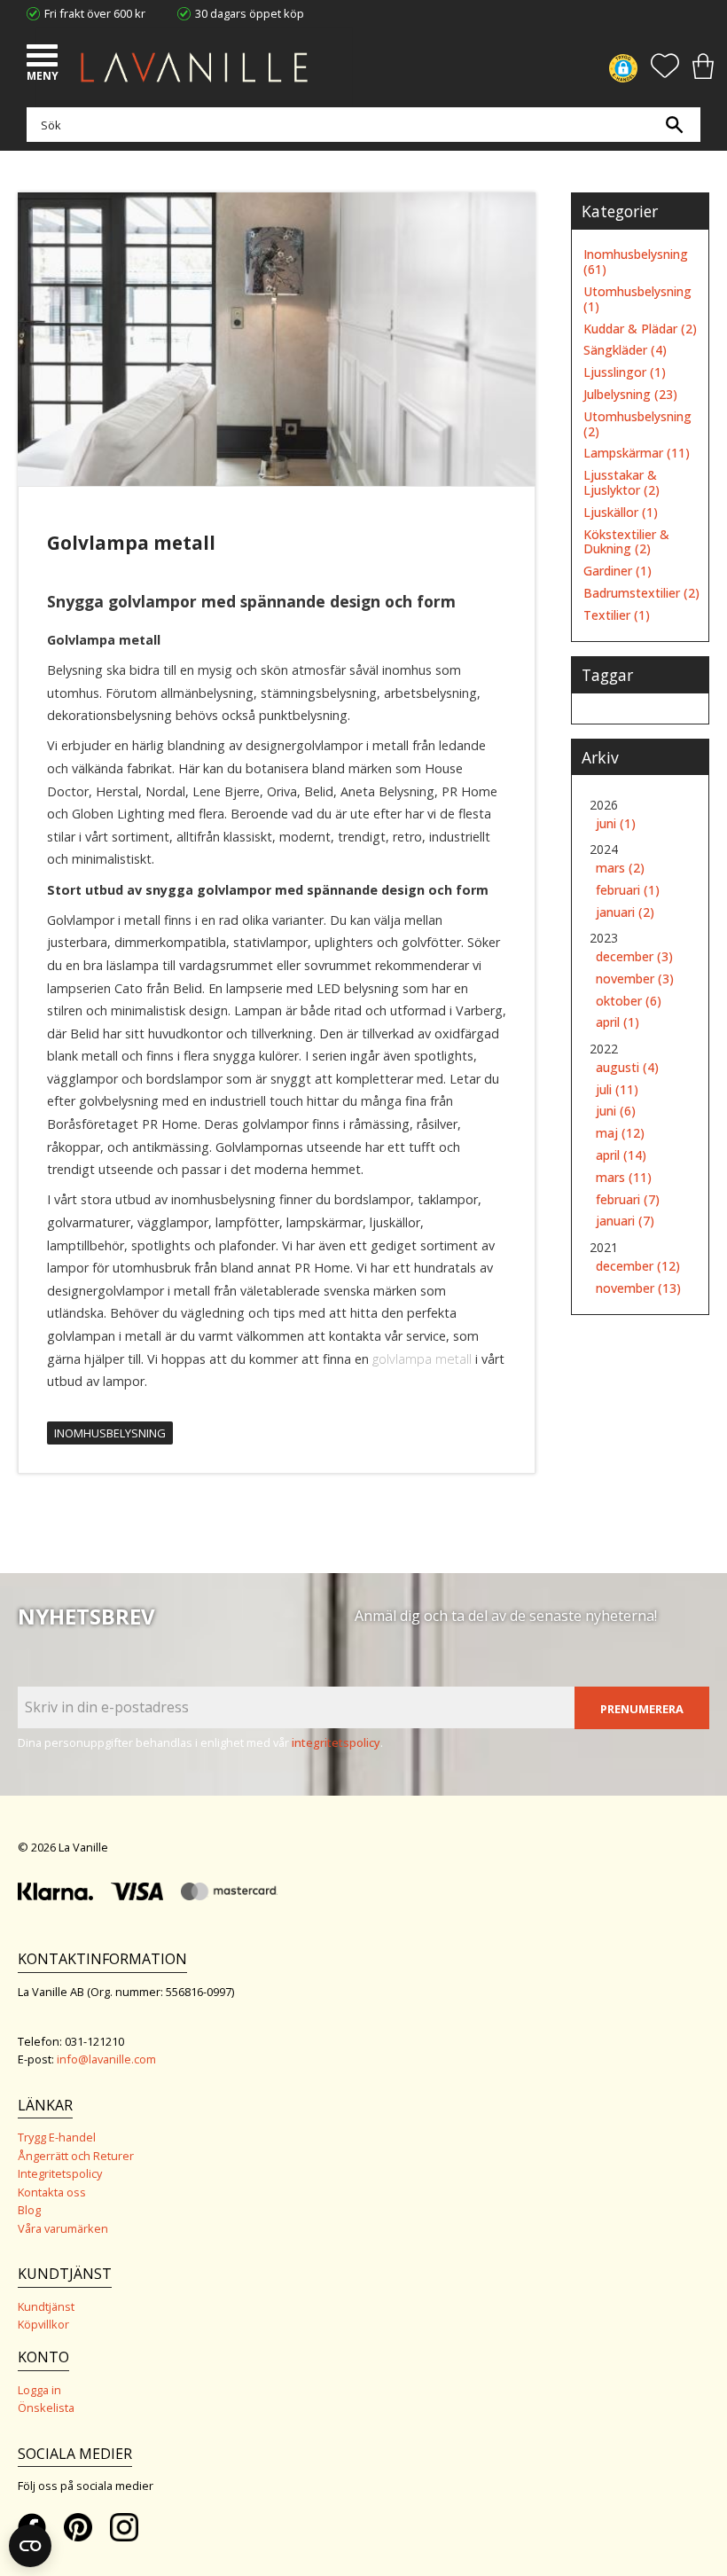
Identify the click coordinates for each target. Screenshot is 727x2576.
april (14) (621, 1156)
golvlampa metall (422, 1359)
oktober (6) (629, 1002)
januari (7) (625, 1221)
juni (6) (616, 1112)
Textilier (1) (617, 616)
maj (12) (620, 1134)
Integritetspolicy (60, 2173)
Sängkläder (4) (625, 351)
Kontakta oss (52, 2192)
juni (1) (616, 824)
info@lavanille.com (106, 2059)
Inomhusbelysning (110, 1433)
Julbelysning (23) (630, 395)
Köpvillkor (43, 2324)
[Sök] (674, 125)
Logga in (39, 2390)
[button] (44, 58)
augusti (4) (627, 1068)
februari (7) (628, 1200)
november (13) (638, 1289)
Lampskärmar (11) (637, 454)
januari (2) (625, 913)
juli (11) (617, 1090)
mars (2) (620, 869)
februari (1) (628, 891)
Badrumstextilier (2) (641, 594)
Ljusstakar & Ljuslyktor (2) (621, 483)
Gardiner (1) (618, 572)
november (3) (635, 979)
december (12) (638, 1267)
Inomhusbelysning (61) (636, 262)
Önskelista (46, 2408)
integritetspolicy (336, 1742)
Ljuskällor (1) (621, 513)
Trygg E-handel (57, 2137)
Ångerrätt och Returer (76, 2156)
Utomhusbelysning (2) (637, 425)
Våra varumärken (63, 2228)
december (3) (634, 957)
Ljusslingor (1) (625, 373)
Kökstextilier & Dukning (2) (626, 543)
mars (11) (624, 1178)
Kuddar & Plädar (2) (640, 329)
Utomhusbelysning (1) (637, 300)
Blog (29, 2210)
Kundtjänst (46, 2306)
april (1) (618, 1023)
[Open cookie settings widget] (30, 2546)
